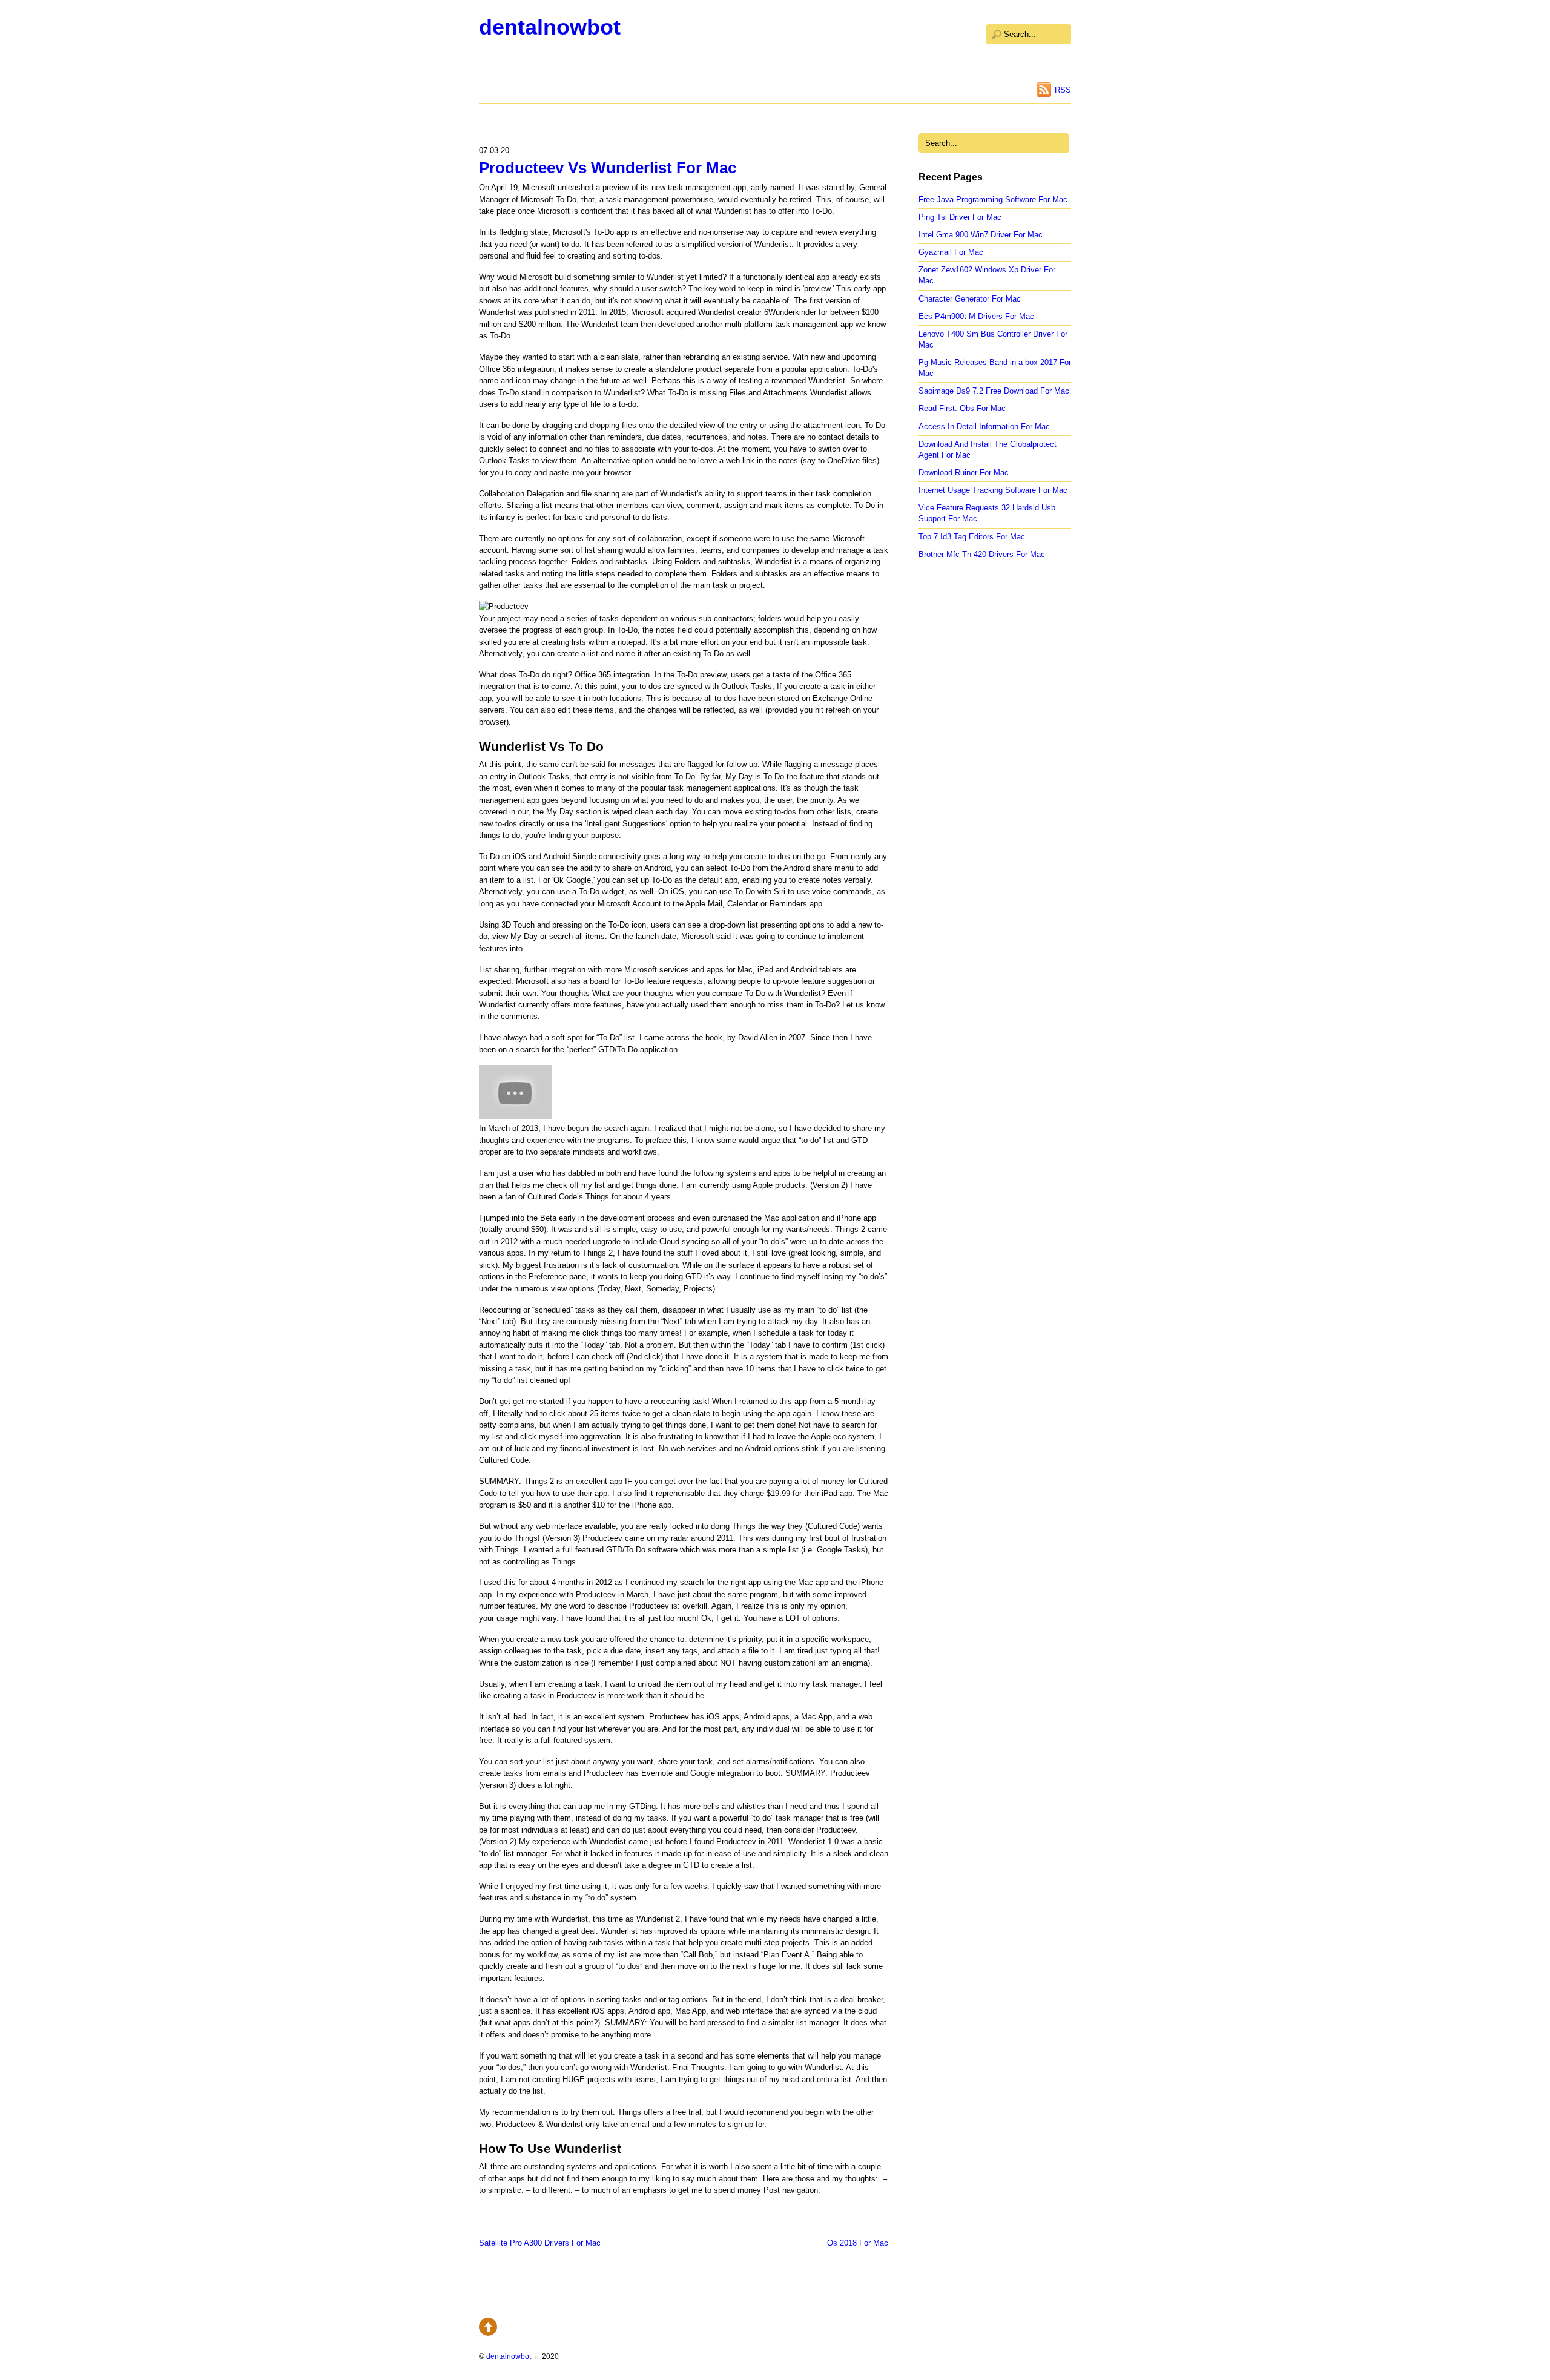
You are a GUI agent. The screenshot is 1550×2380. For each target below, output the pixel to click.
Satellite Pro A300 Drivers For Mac (540, 2243)
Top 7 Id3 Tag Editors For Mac (972, 537)
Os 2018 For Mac (858, 2243)
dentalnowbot (550, 27)
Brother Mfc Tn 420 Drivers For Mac (982, 554)
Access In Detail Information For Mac (984, 427)
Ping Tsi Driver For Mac (960, 217)
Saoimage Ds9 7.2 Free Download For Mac (994, 391)
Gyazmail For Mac (951, 252)
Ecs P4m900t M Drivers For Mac (976, 316)
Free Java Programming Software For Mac (993, 199)
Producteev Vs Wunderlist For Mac (608, 168)
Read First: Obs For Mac (962, 408)
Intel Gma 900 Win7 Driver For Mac (981, 235)
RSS (1063, 90)
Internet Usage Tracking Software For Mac (993, 490)
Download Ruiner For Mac (964, 473)
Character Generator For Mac (970, 299)
